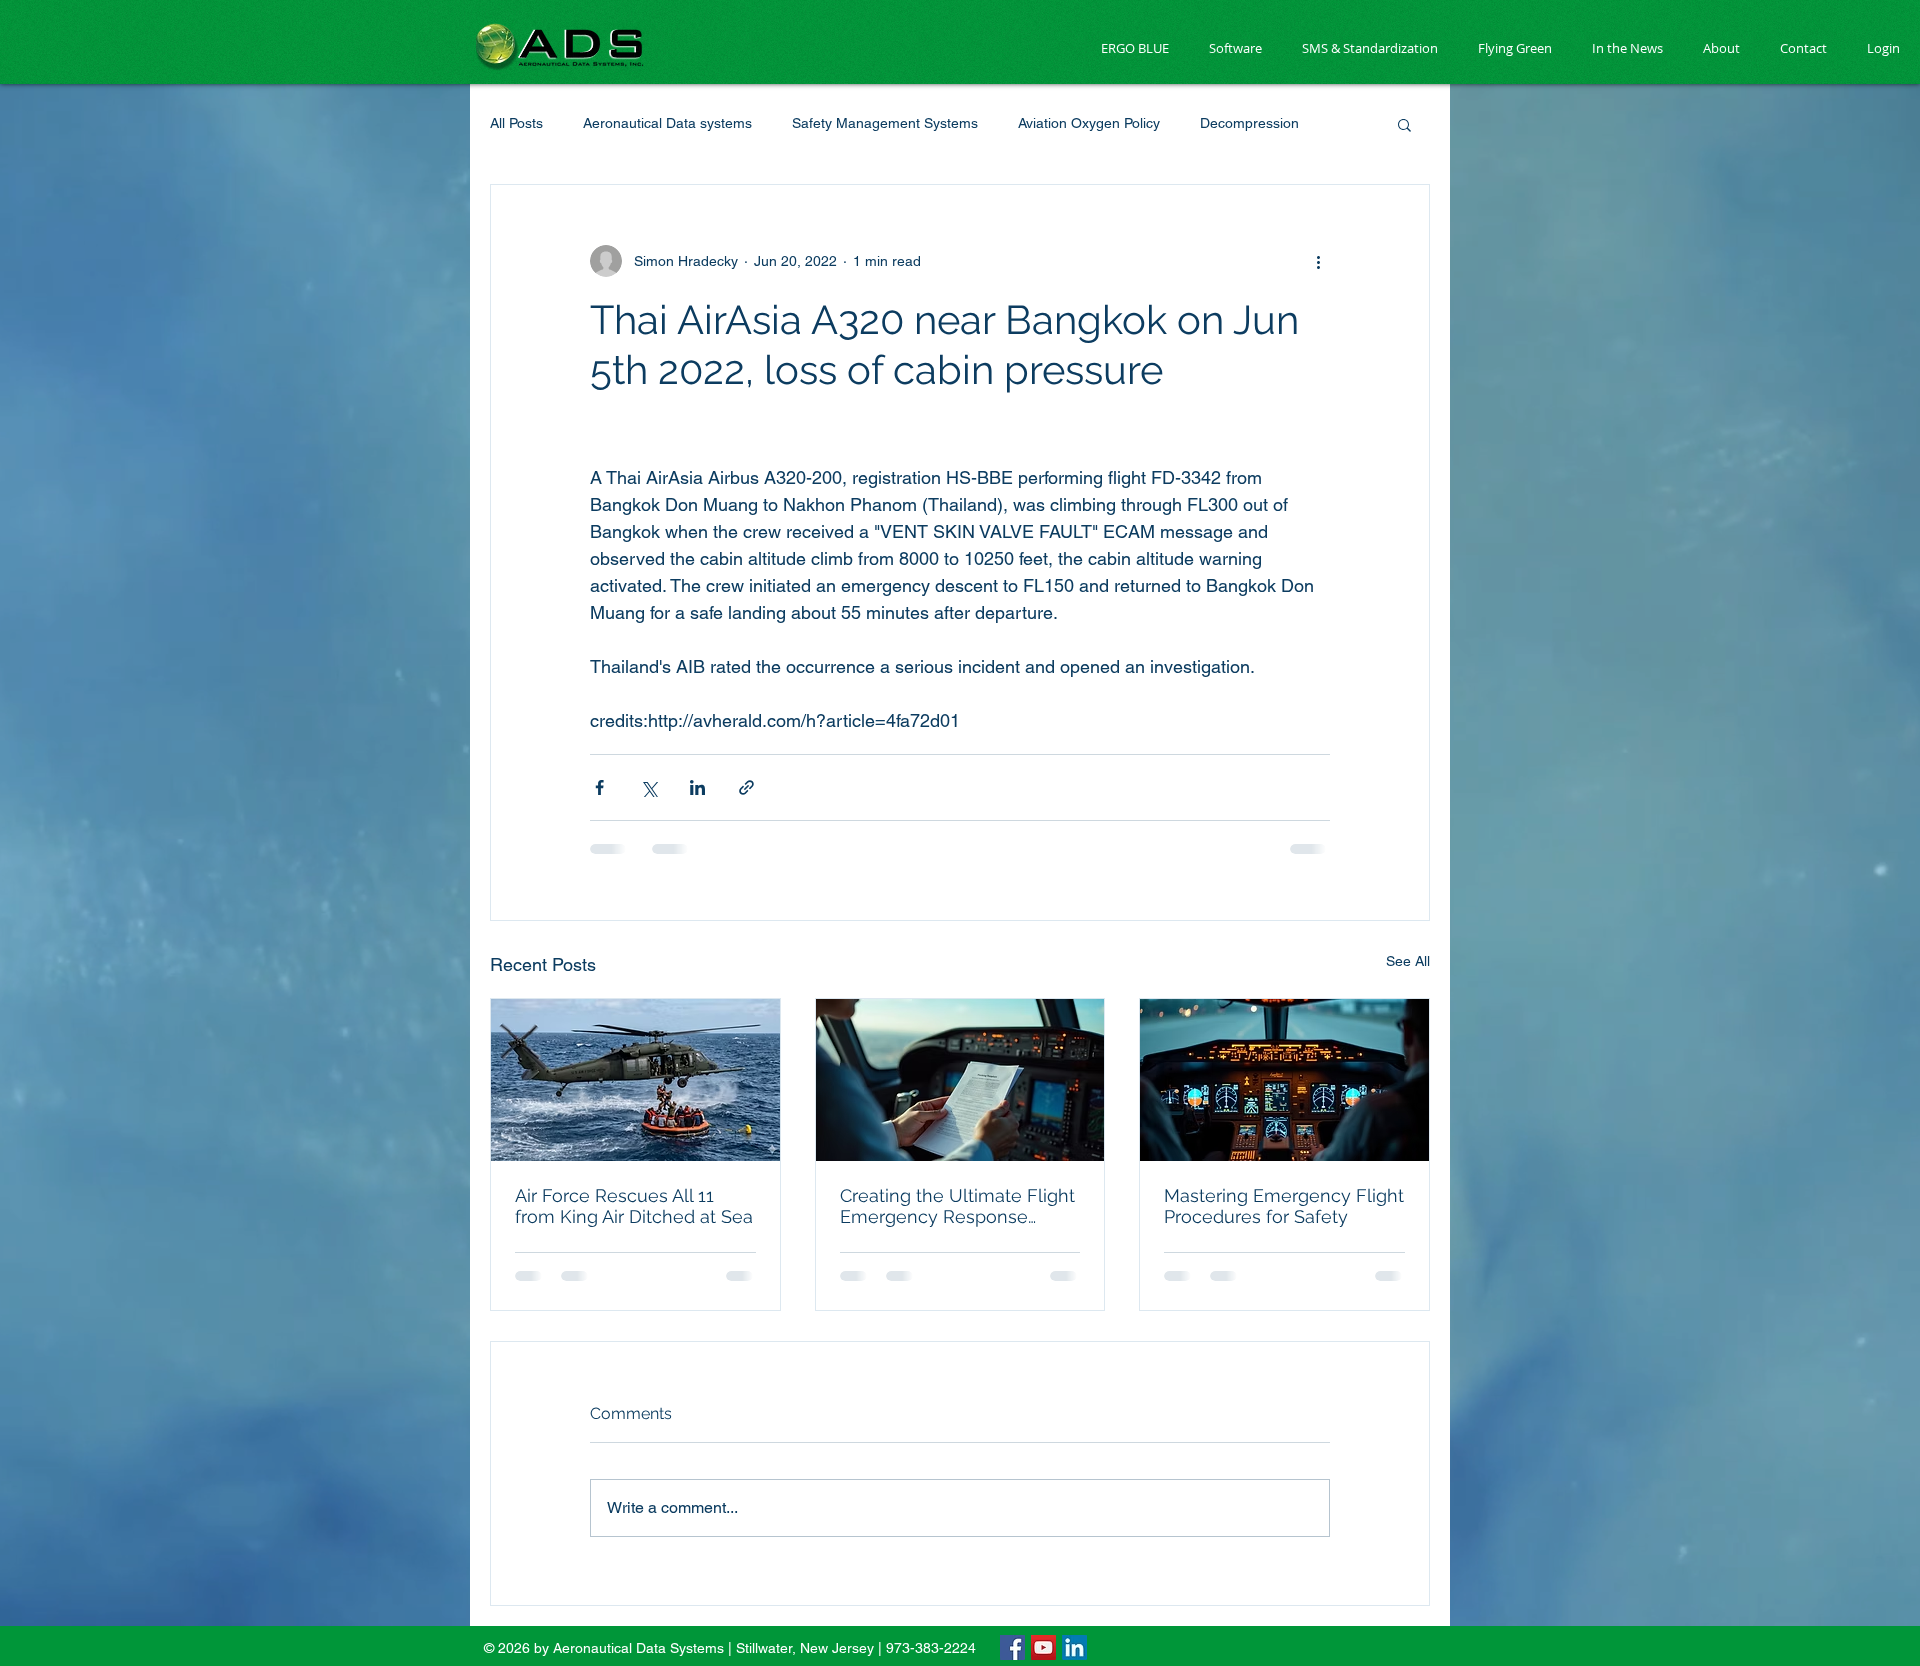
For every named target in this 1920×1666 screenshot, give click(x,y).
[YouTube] (1043, 1504)
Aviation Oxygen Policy (1089, 123)
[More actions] (1318, 261)
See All (1408, 961)
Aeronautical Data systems (667, 123)
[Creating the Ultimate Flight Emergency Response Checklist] (960, 1080)
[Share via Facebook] (599, 787)
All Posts (516, 123)
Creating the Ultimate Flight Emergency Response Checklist (957, 1206)
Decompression (1249, 123)
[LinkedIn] (1074, 1504)
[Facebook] (1012, 1504)
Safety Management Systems (885, 123)
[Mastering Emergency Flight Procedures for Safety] (1284, 1080)
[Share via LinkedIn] (697, 787)
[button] (1404, 124)
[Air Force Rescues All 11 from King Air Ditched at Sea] (635, 1080)
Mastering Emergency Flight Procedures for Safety (1284, 1206)
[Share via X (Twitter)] (648, 787)
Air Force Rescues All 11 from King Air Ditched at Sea (634, 1206)
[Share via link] (746, 787)
